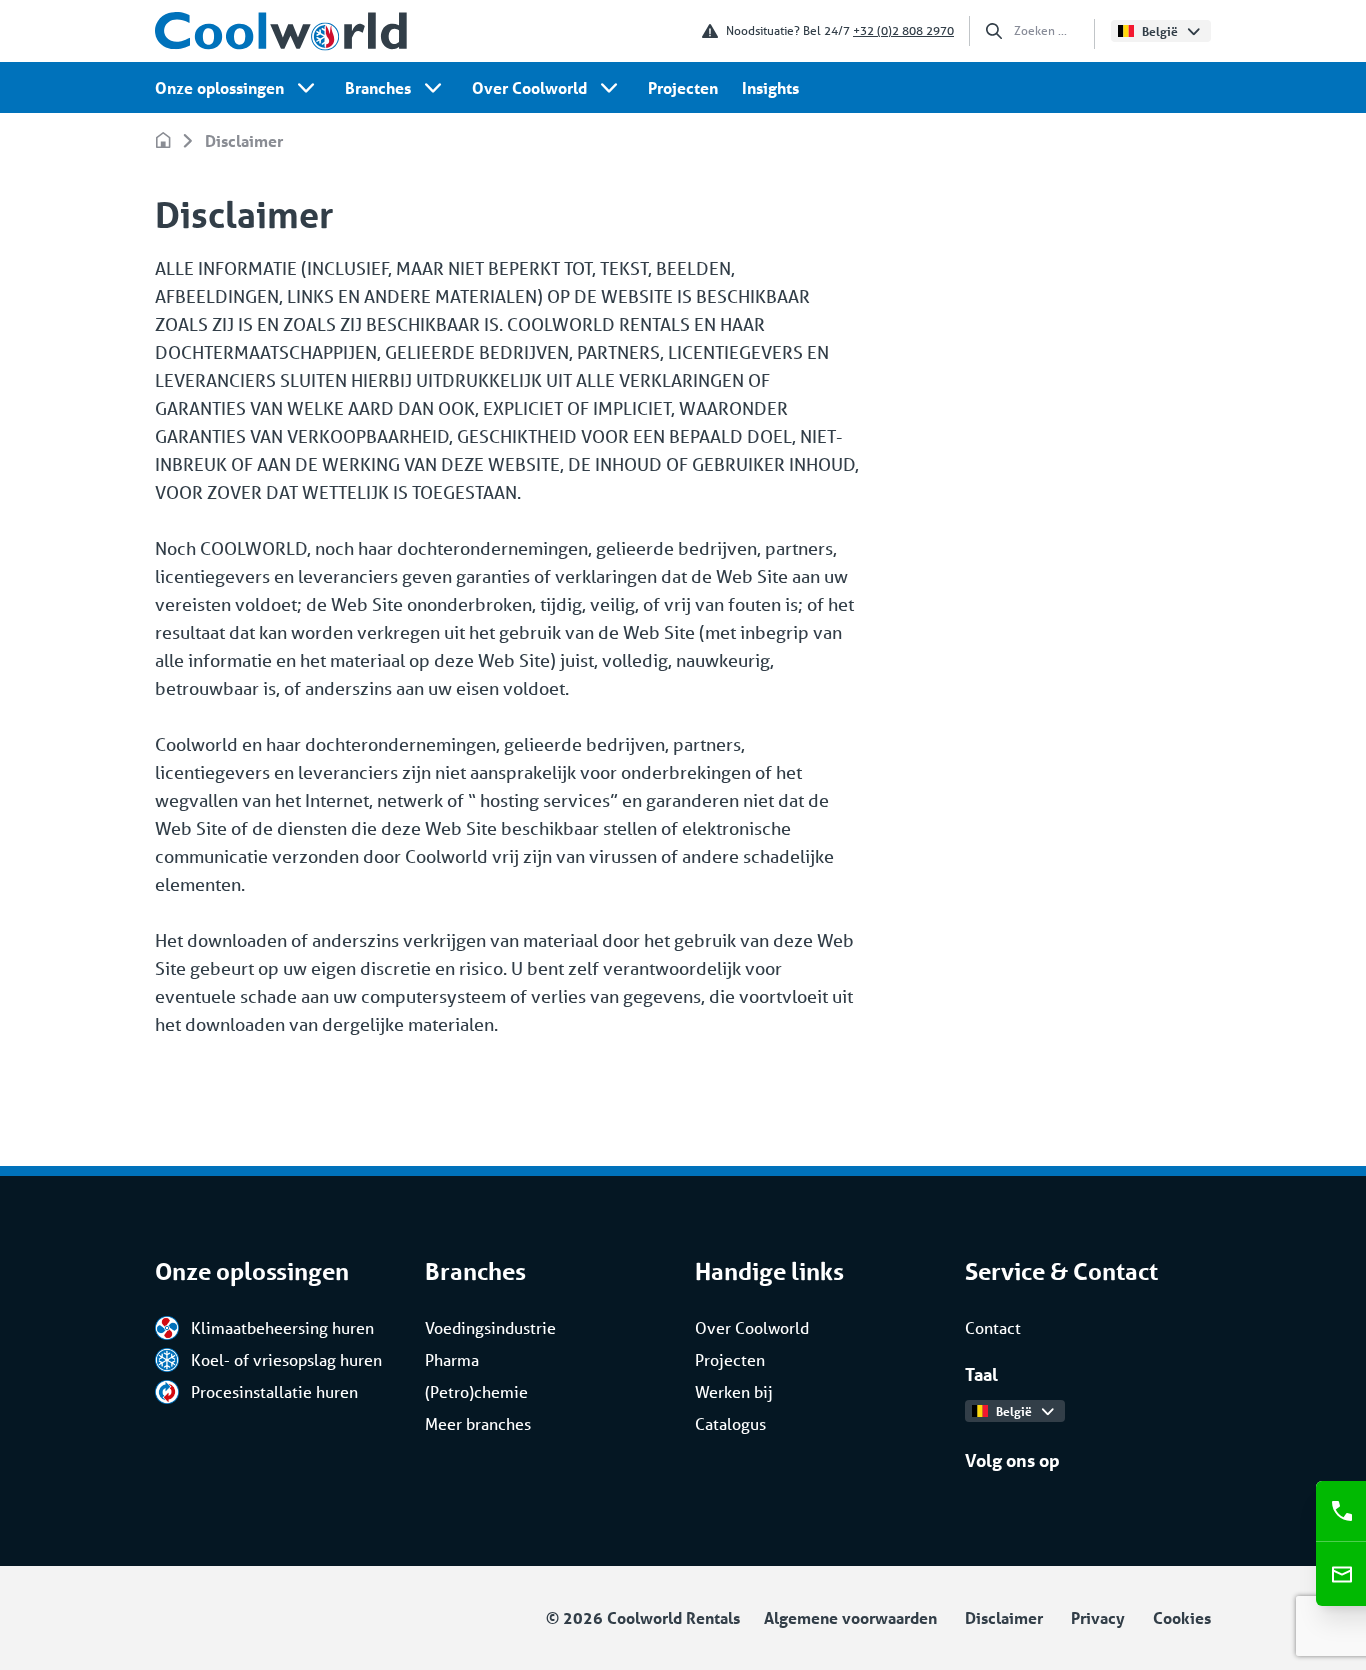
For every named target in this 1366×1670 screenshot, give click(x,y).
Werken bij (734, 1391)
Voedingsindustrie (490, 1327)
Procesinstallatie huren (274, 1391)
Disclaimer (244, 140)
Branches (378, 87)
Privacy (1098, 1617)
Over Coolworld (529, 87)
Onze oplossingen (219, 87)
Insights (770, 87)
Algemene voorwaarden (850, 1617)
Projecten (683, 87)
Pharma (452, 1359)
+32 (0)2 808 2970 (903, 30)
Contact (993, 1327)
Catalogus (730, 1423)
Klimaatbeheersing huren (282, 1327)
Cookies (1182, 1617)
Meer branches (478, 1423)
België (1160, 31)
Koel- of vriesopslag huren (286, 1359)
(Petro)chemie (476, 1391)
